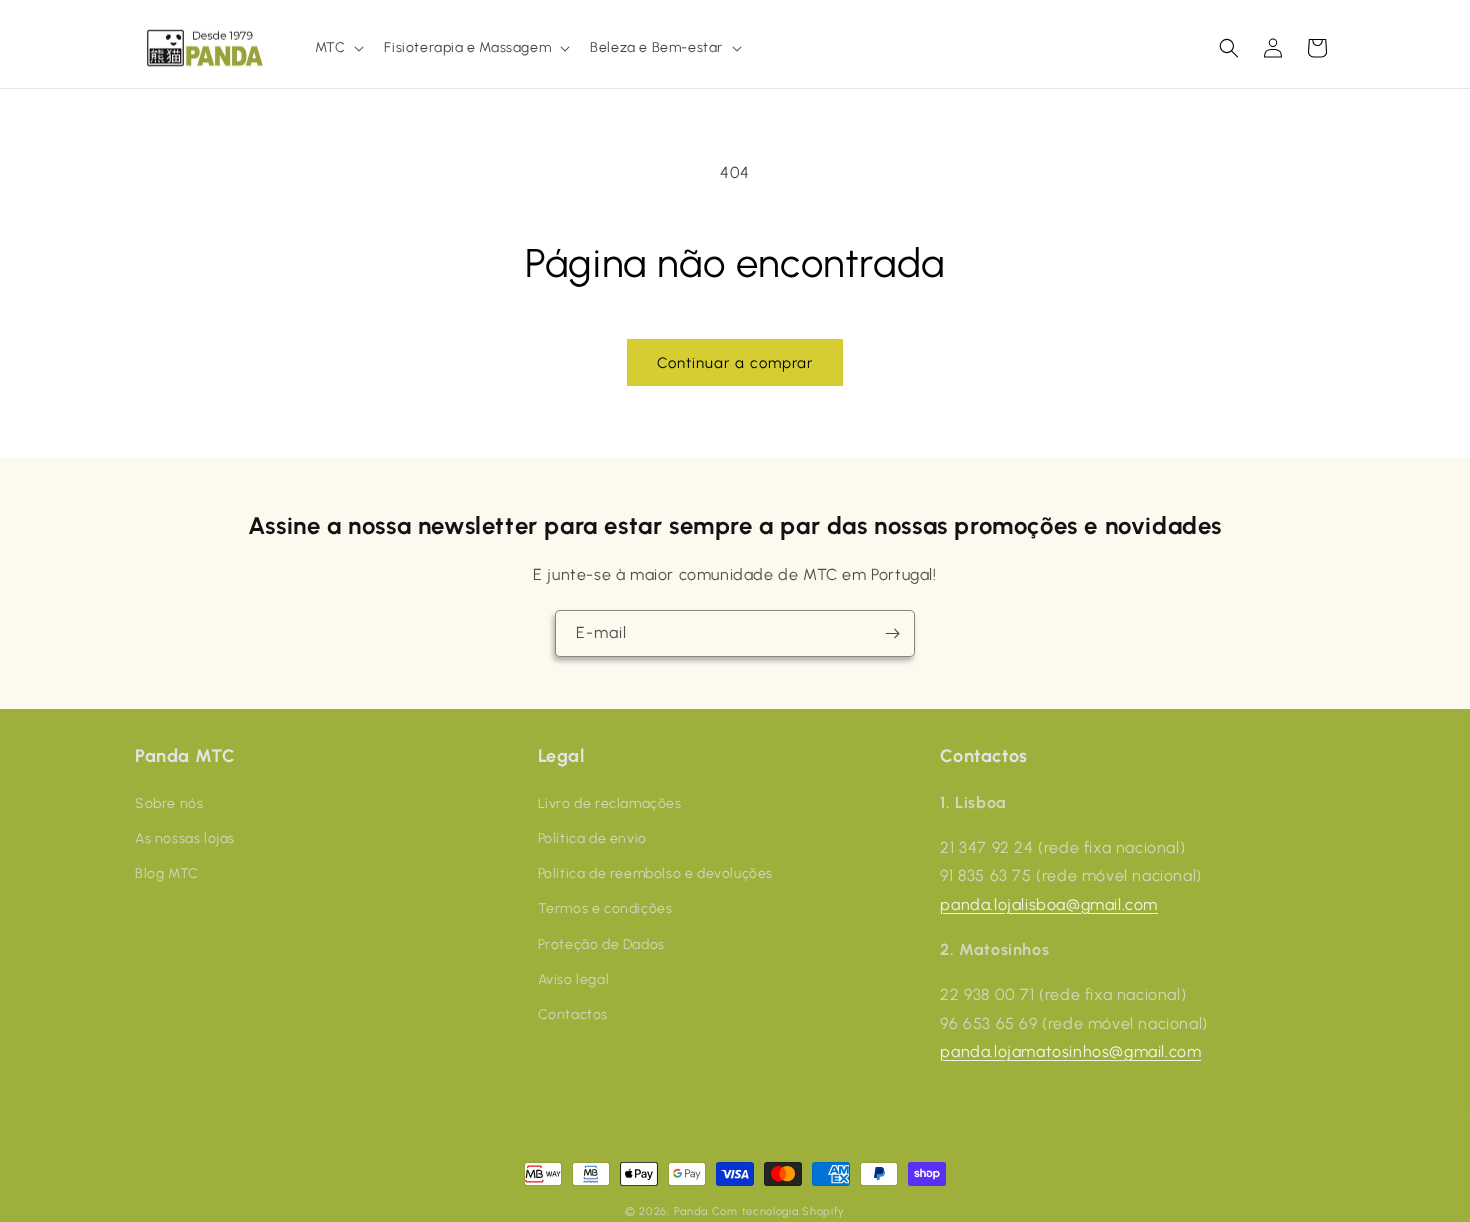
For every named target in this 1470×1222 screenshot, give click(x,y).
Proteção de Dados (601, 943)
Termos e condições (605, 908)
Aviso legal (574, 978)
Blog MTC (167, 872)
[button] (338, 48)
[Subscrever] (892, 633)
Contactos (573, 1013)
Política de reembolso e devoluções (655, 872)
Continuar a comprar (735, 363)
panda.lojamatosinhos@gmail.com (1070, 1051)
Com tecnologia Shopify (778, 1211)
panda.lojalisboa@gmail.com (1049, 903)
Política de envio (592, 837)
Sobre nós (169, 802)
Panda (691, 1211)
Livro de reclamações (610, 802)
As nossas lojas (185, 837)
